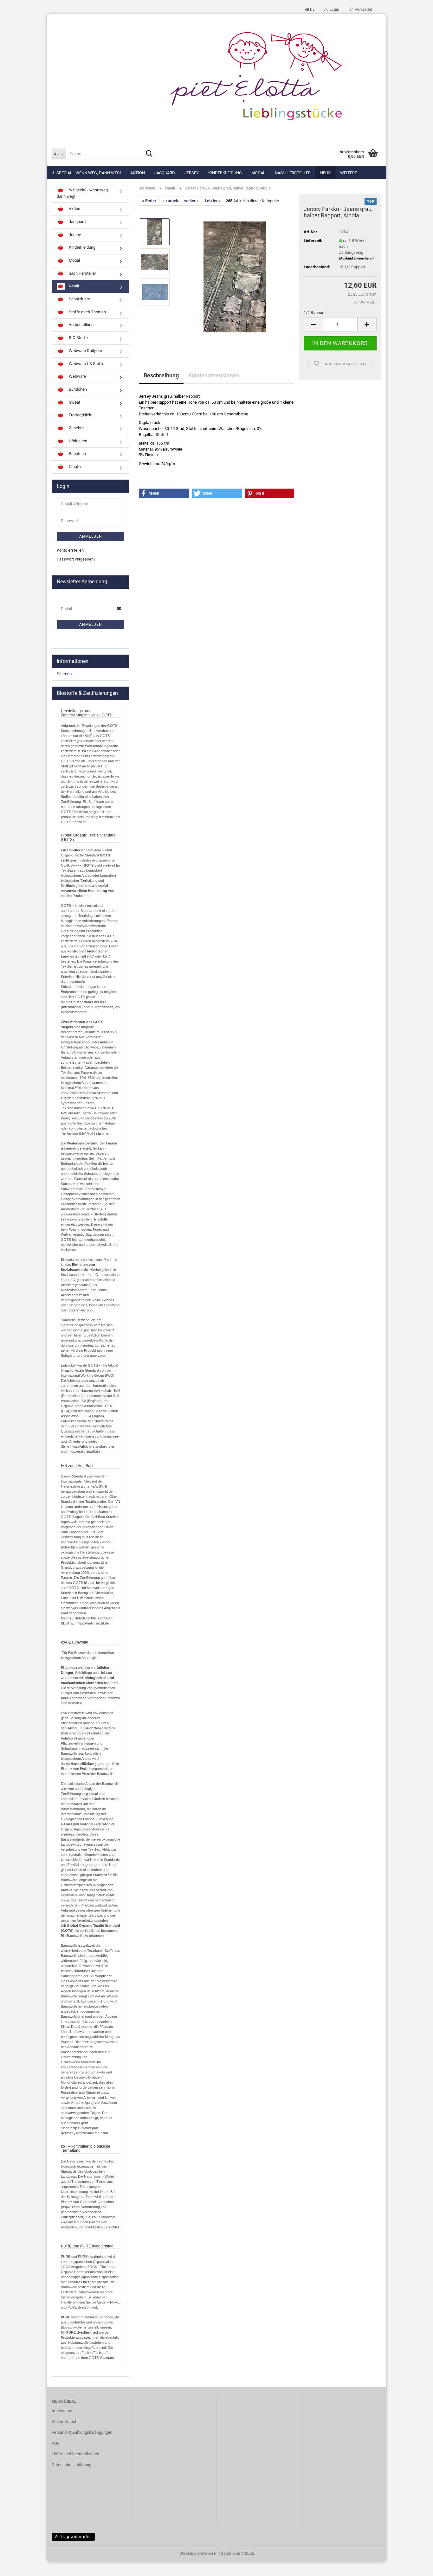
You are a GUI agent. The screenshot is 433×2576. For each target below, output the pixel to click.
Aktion (138, 173)
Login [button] (333, 10)
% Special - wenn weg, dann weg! (87, 173)
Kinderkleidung (225, 173)
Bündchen (77, 389)
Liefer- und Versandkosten (75, 2454)
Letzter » (213, 201)
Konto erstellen (70, 550)
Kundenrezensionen (214, 375)
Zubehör (76, 428)
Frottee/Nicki (80, 415)
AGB (56, 2443)
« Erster (149, 201)
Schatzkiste (79, 299)
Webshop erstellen (196, 2553)
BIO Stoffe (78, 338)
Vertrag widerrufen (73, 2537)
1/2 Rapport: (315, 313)
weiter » (191, 201)
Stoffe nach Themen (87, 312)
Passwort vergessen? (76, 559)
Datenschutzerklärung (71, 2465)
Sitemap (64, 674)
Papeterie (77, 454)
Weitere (349, 173)
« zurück (170, 201)
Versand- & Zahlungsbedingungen (82, 2432)
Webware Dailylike (85, 351)
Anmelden (91, 536)
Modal (258, 173)
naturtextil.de (89, 1451)
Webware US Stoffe (86, 364)
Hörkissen (78, 441)
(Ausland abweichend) (356, 258)
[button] (310, 10)
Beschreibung (161, 375)
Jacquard (165, 173)
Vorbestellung (81, 325)
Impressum (62, 2411)
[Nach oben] (416, 2566)
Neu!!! (325, 173)
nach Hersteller (293, 173)
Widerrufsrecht (65, 2422)
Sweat (74, 402)
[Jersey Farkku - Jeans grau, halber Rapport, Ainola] (235, 277)
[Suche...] (149, 154)
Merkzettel (362, 10)
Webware (77, 376)
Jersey (192, 173)
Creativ (74, 467)
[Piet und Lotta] (217, 78)
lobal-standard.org (99, 1446)
